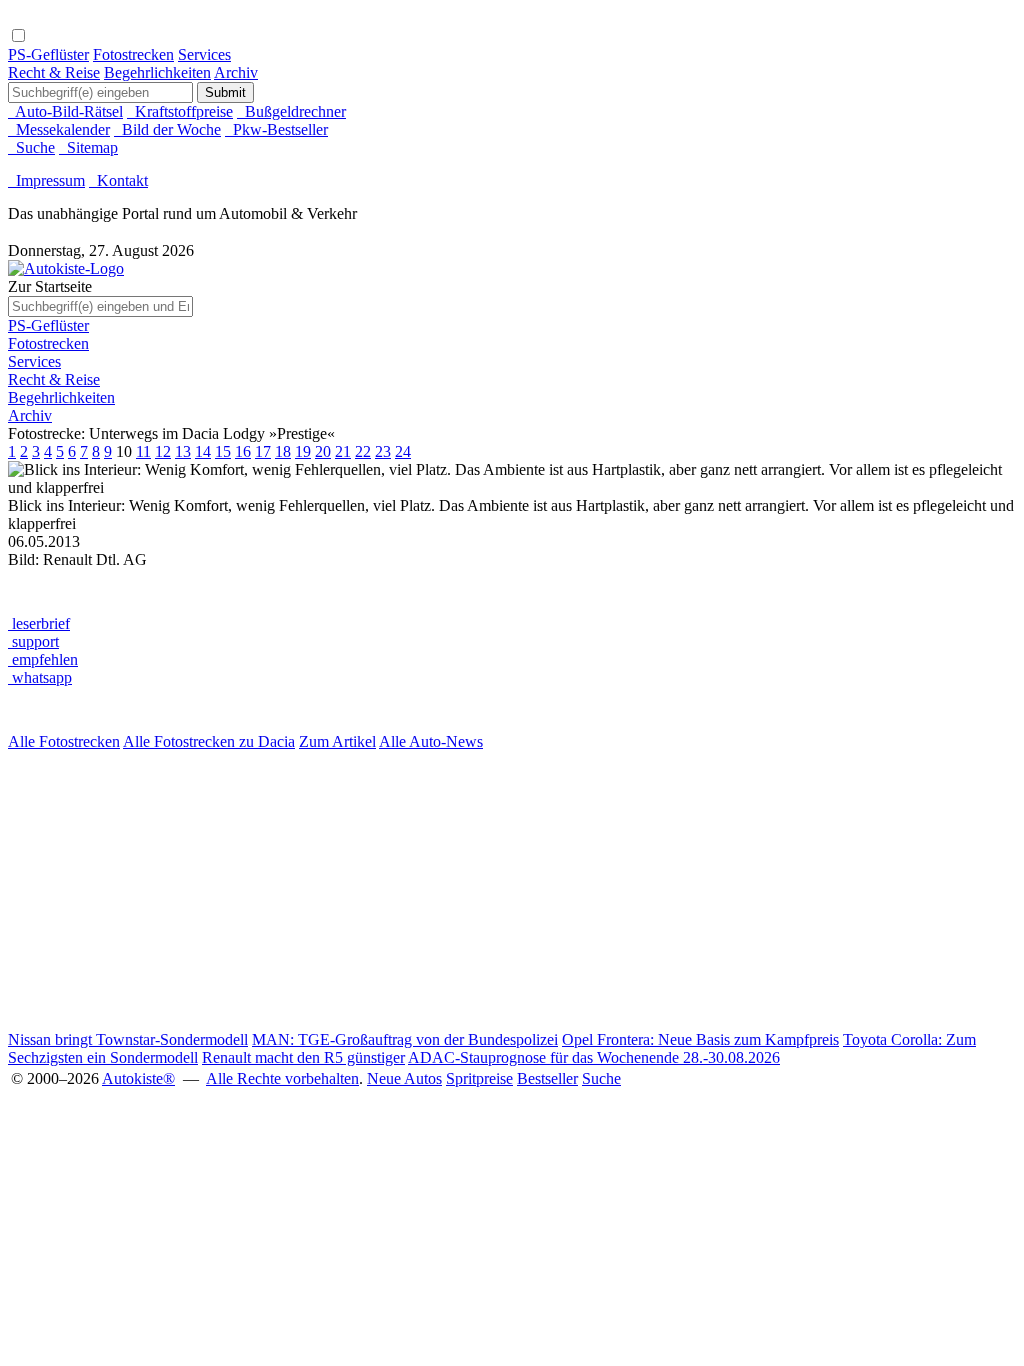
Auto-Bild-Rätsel (65, 111)
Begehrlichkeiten (157, 72)
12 (163, 451)
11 (143, 451)
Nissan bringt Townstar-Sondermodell (128, 1039)
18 (283, 451)
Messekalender (59, 129)
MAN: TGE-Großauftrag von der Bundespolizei (405, 1039)
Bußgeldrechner (291, 111)
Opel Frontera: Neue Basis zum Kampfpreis (700, 1039)
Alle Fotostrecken (64, 741)
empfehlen (43, 659)
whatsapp (40, 677)
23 (383, 451)
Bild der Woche (167, 129)
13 (183, 451)
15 (223, 451)
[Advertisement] (512, 891)
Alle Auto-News (431, 741)
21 (343, 451)
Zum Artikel (337, 741)
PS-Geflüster (48, 54)
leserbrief (39, 623)
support (33, 641)
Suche (31, 147)
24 (403, 451)
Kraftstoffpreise (180, 111)
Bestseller (547, 1078)
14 (203, 451)
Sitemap (88, 147)
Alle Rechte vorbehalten (282, 1078)
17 (263, 451)
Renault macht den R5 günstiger (303, 1057)
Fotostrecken (133, 54)
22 (363, 451)
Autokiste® (138, 1078)
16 (243, 451)
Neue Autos (404, 1078)
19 (303, 451)
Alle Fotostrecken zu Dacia (209, 741)
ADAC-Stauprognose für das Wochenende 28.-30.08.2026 (594, 1057)
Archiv (236, 72)
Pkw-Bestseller (276, 129)
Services (204, 54)
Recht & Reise (54, 72)
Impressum (46, 180)
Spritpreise (479, 1078)
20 (323, 451)
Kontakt (118, 180)
